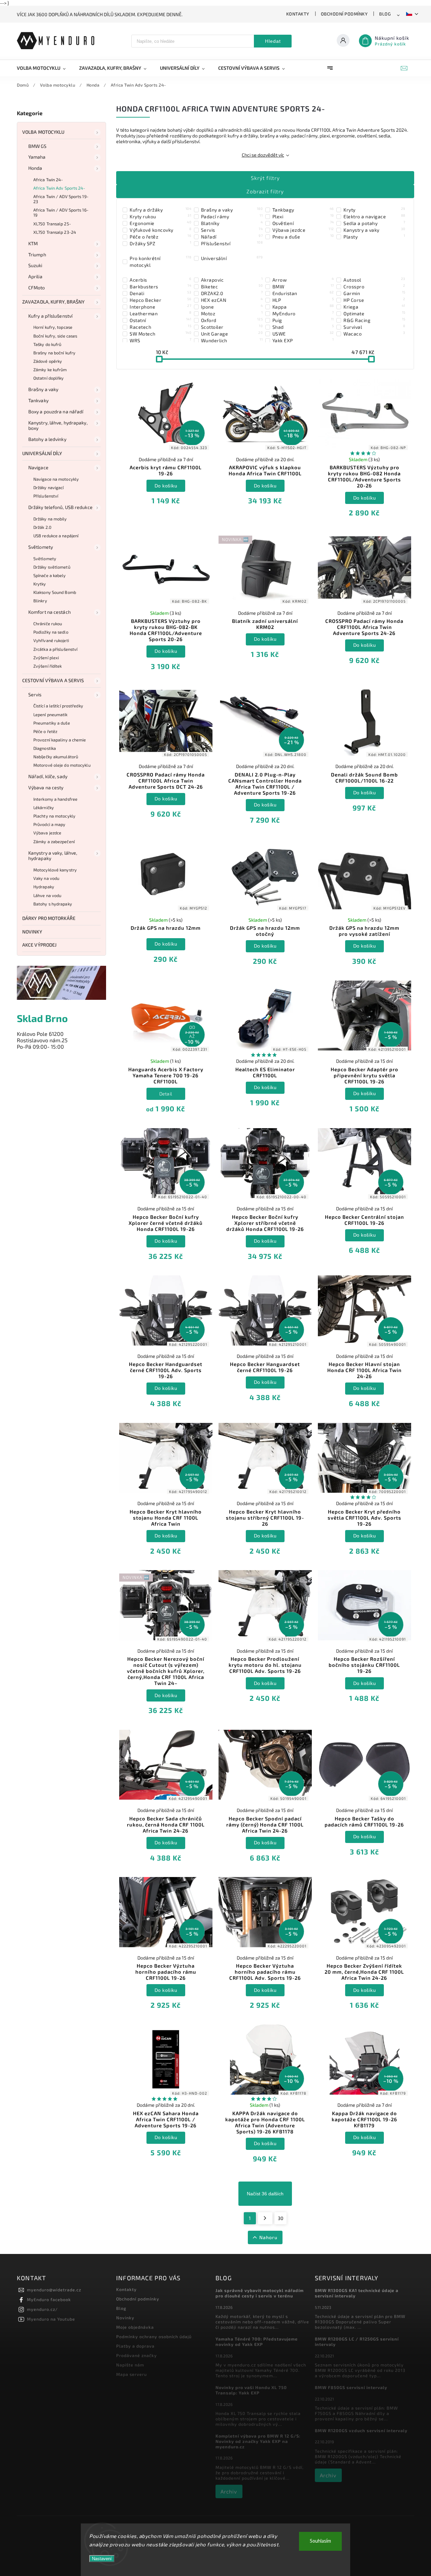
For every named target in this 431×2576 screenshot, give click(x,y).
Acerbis (160, 280)
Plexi (303, 216)
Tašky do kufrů (47, 344)
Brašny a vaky (43, 389)
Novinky (32, 932)
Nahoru (268, 2237)
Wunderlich (232, 340)
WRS (160, 340)
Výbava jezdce (47, 833)
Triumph (37, 255)
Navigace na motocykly (56, 479)
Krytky (40, 584)
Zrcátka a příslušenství (55, 649)
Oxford (232, 320)
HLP (303, 300)
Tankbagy (303, 210)
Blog (385, 14)
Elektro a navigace (374, 216)
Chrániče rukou (48, 624)
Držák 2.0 (42, 527)
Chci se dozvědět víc (263, 155)
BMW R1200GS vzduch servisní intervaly (361, 2430)
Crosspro (374, 286)
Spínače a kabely (50, 575)
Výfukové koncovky (160, 230)
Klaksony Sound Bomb (55, 592)
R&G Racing (374, 320)
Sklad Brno (42, 1018)
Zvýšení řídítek (48, 666)
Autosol (374, 280)
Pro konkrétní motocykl (160, 261)
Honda (35, 168)
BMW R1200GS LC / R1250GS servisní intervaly (357, 2342)
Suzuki (35, 265)
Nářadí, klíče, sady (48, 776)
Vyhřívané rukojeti (51, 640)
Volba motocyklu (43, 132)
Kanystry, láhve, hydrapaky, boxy (58, 425)
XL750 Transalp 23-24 (55, 232)
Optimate (374, 313)
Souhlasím (320, 2541)
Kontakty (298, 14)
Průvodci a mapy (49, 824)
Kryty (374, 210)
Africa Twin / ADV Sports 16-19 (61, 212)
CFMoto (37, 288)
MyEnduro (303, 313)
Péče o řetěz (45, 731)
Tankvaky (38, 400)
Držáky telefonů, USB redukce (60, 507)
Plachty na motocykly (54, 816)
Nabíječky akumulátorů (56, 757)
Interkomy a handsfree (55, 799)
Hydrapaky (44, 887)
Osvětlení (303, 223)
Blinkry (40, 601)
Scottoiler (232, 327)
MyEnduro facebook (49, 2299)
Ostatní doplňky (49, 378)
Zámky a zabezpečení (54, 841)
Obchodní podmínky (344, 14)
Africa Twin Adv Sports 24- (59, 188)
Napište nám (130, 2365)
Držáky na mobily (50, 519)
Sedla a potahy (374, 223)
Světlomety (41, 547)
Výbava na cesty (46, 787)
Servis (35, 694)
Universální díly (42, 453)
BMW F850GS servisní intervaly (351, 2387)
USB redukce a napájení (56, 536)
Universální (232, 258)
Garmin (374, 293)
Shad (303, 327)
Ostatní (160, 320)
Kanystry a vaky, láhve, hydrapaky (53, 856)
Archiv (229, 2491)
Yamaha (37, 157)
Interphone (160, 307)
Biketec (232, 286)
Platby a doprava (135, 2346)
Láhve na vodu (47, 895)
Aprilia (35, 276)
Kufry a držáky (160, 210)
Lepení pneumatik (51, 714)
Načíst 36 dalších (265, 2194)
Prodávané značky (137, 2355)
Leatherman (160, 313)
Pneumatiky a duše (52, 723)
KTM (33, 243)
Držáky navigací (49, 487)
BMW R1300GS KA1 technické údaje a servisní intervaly (357, 2293)
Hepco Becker (160, 300)
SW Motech (160, 333)
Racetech (160, 327)
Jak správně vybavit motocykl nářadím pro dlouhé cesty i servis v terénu (260, 2293)
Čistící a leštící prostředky (58, 706)
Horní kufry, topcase (53, 327)
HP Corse (374, 300)
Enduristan (303, 293)
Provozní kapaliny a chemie (60, 740)
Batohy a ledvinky (47, 439)
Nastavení (102, 2559)
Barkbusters (160, 286)
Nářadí (232, 236)
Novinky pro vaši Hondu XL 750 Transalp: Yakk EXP (251, 2390)
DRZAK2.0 (232, 293)
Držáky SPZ (160, 243)
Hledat (273, 41)
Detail (166, 1094)
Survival (374, 327)
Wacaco (374, 333)
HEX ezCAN (232, 300)
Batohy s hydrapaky (53, 904)
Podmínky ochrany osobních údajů (154, 2336)
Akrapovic (232, 280)
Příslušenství (46, 496)
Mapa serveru (131, 2374)
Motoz (232, 313)
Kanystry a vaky (374, 230)
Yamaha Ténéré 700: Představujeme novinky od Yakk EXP (257, 2342)
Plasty (374, 236)
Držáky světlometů (52, 567)
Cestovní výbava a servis (53, 680)
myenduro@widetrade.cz (54, 2290)
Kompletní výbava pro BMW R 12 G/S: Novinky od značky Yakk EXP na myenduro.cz (258, 2441)
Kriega (374, 307)
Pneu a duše (303, 236)
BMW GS (38, 146)
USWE (303, 333)
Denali (160, 293)
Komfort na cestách (49, 612)
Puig (303, 320)
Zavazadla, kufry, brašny (53, 302)
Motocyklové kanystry (55, 870)
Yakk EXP (303, 340)
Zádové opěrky (48, 361)
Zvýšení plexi (46, 658)
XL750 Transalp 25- (52, 224)
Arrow (303, 280)
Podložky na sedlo (51, 632)
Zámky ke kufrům (50, 370)
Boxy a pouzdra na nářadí (56, 411)
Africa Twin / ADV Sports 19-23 (61, 199)
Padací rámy (232, 216)
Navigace (38, 467)
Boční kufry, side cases (55, 336)
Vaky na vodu (46, 878)
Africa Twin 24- (48, 180)
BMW (303, 286)
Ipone (232, 307)
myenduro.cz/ (42, 2309)
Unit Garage (232, 333)
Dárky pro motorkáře (49, 918)
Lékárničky (44, 807)
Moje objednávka (135, 2327)
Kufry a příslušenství (50, 316)
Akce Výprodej (39, 945)
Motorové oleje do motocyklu (62, 765)
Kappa (303, 307)
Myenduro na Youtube (51, 2319)
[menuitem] (45, 68)
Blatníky (232, 223)
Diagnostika (45, 748)
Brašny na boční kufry (54, 353)
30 (280, 2218)
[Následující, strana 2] (265, 2218)
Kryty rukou (160, 216)
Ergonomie (160, 223)
